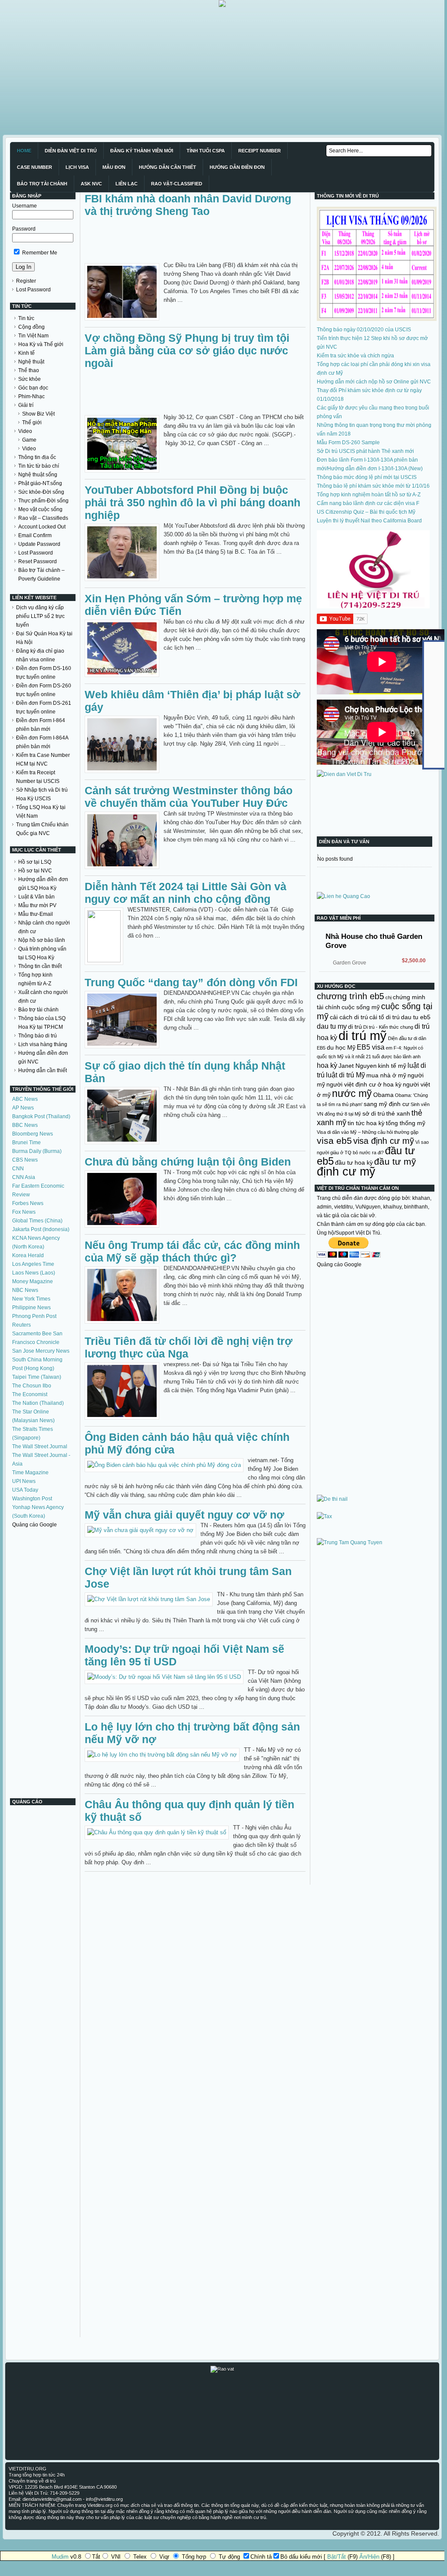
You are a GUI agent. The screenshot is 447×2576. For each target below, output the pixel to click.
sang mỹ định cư (386, 1104)
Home (24, 151)
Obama (383, 1095)
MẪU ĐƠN (114, 167)
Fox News (24, 1212)
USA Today (25, 1490)
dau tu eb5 (416, 1017)
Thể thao (29, 370)
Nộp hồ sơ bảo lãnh (42, 940)
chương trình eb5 (350, 996)
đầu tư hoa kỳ (354, 1163)
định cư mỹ (346, 1171)
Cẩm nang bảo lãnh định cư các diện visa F (368, 503)
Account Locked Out (42, 527)
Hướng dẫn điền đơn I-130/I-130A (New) (375, 469)
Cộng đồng (31, 327)
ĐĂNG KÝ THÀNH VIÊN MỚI (142, 151)
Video (25, 431)
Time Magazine (30, 1473)
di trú (355, 1027)
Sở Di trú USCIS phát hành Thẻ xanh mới (365, 451)
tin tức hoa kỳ (366, 1123)
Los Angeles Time (33, 1264)
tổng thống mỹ (406, 1123)
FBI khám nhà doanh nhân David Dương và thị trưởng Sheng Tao (188, 205)
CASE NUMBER (35, 167)
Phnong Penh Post (34, 1316)
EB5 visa (371, 1047)
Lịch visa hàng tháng (43, 1044)
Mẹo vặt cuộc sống (40, 509)
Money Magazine (33, 1281)
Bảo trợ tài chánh (38, 1010)
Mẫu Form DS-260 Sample (348, 443)
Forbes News (28, 1203)
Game (29, 440)
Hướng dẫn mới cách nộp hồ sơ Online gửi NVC (374, 382)
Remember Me (39, 253)
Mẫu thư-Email (36, 914)
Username (25, 206)
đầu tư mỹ (395, 1161)
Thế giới (32, 423)
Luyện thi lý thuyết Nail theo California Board (369, 521)
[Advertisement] (222, 68)
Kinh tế (26, 353)
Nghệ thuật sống (38, 475)
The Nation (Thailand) (38, 1403)
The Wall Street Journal (40, 1447)
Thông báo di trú (38, 1036)
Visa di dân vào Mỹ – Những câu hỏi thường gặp (368, 1132)
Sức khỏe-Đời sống (41, 492)
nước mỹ (352, 1093)
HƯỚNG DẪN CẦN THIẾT (168, 167)
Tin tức (26, 318)
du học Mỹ (341, 1047)
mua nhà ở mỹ (386, 1075)
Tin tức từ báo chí (39, 466)
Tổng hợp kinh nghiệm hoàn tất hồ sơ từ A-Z (369, 495)
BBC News (25, 1125)
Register (26, 281)
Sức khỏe (30, 379)
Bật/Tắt (337, 2557)
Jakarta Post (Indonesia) (41, 1229)
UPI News (24, 1481)
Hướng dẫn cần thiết (43, 1070)
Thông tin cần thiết (40, 966)
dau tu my (332, 1026)
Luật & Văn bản (36, 897)
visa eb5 (334, 1141)
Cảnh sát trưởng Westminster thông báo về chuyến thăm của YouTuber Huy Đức (189, 797)
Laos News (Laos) (34, 1273)
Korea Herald (28, 1255)
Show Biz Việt (38, 414)
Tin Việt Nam (33, 336)
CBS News (25, 1160)
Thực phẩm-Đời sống (43, 501)
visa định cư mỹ (384, 1141)
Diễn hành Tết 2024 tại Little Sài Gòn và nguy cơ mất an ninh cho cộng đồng (186, 893)
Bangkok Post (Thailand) (41, 1116)
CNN (18, 1169)
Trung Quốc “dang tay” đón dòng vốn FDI (191, 982)
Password (24, 229)
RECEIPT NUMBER (260, 151)
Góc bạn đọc (33, 388)
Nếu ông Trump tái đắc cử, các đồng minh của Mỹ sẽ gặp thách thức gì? (192, 1251)
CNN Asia (24, 1177)
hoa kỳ (327, 1065)
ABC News (25, 1099)
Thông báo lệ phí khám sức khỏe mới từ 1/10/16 (373, 486)
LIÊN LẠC (127, 184)
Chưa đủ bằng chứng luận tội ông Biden (188, 1162)
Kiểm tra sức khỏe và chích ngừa (355, 356)
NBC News (25, 1290)
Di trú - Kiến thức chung (388, 1027)
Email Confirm (35, 535)
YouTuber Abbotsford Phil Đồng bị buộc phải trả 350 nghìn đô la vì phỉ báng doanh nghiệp (192, 502)
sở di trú (374, 1113)
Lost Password (33, 290)
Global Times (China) (37, 1221)
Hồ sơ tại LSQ (35, 862)
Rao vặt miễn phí (339, 918)
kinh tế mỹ (392, 1066)
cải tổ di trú (385, 1017)
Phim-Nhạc (31, 396)
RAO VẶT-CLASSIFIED (177, 184)
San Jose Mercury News (41, 1351)
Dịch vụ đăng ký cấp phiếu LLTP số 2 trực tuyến (40, 616)
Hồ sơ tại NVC (35, 871)
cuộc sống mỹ (361, 1007)
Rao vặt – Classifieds (43, 518)
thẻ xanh (398, 1113)
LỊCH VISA (77, 167)
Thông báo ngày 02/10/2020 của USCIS (364, 330)
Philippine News (31, 1308)
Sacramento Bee (32, 1334)
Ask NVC (91, 184)
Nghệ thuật (31, 362)
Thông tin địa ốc (37, 457)
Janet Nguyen (358, 1066)
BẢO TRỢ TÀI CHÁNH (42, 184)
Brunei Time (26, 1143)
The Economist (30, 1394)
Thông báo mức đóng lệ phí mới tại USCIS (367, 477)
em (389, 1048)
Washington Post (32, 1499)
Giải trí (26, 405)
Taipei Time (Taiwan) (37, 1377)
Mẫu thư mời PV (37, 905)
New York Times (31, 1299)
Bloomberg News (33, 1134)
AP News (23, 1108)
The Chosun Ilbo (32, 1386)
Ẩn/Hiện (369, 2557)
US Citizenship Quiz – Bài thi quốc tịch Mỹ (366, 512)
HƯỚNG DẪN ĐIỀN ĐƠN (237, 167)
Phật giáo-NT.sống (40, 483)
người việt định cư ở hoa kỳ (364, 1084)
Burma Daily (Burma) (37, 1151)
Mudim (60, 2557)
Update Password (39, 544)
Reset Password (38, 561)
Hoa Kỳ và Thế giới (41, 344)
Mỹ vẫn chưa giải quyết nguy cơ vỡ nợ (184, 1515)
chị (388, 997)
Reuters (21, 1325)
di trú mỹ (363, 1035)
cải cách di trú (349, 1017)
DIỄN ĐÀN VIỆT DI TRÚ (71, 151)
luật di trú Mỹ (345, 1075)
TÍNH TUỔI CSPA (206, 151)
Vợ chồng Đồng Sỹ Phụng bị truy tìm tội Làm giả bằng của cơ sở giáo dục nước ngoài (187, 350)
